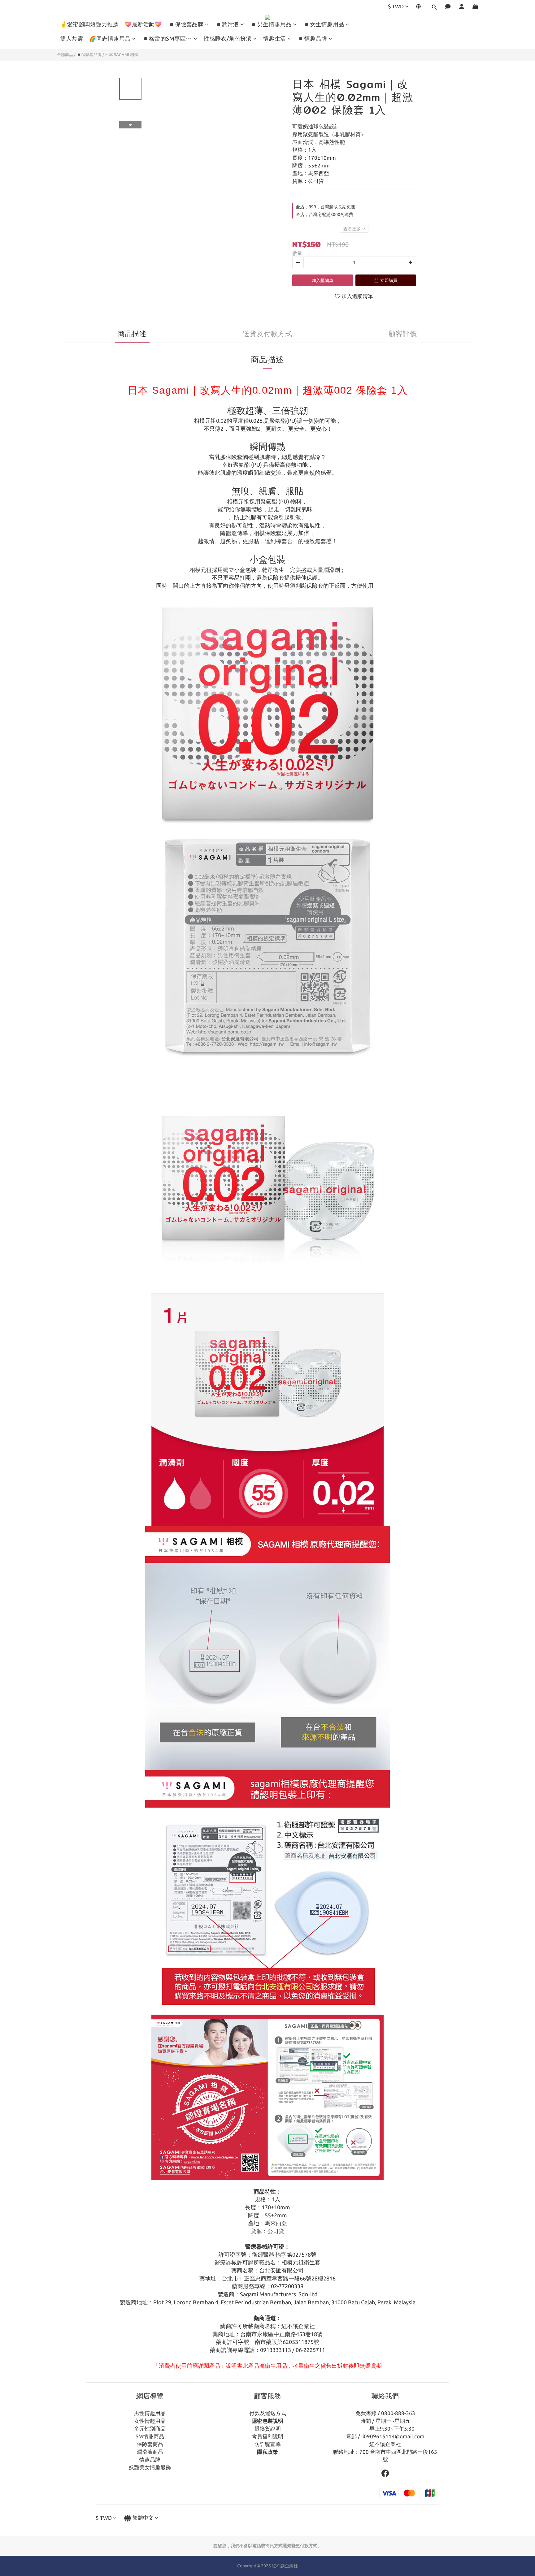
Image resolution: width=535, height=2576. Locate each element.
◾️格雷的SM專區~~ (167, 38)
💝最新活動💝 (143, 24)
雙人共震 (72, 38)
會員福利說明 (267, 2436)
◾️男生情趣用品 (271, 24)
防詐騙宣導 (268, 2444)
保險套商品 (150, 2444)
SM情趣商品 (150, 2436)
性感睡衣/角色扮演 (228, 38)
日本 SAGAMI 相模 (122, 54)
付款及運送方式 (268, 2413)
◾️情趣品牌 (312, 38)
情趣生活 (275, 38)
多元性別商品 (150, 2429)
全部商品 (65, 54)
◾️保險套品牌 (186, 24)
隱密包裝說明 (267, 2421)
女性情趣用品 (150, 2421)
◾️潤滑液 (227, 24)
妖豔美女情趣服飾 (150, 2467)
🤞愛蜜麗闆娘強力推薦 (89, 24)
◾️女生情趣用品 (324, 24)
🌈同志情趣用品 (110, 38)
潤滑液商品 (150, 2452)
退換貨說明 (268, 2429)
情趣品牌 (150, 2459)
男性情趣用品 (150, 2413)
